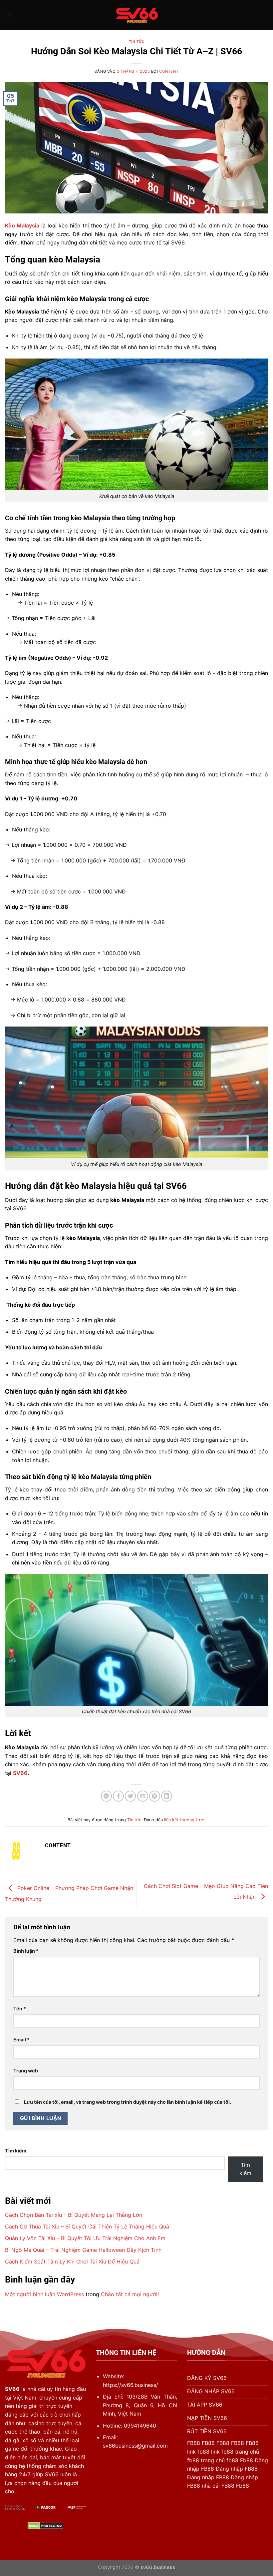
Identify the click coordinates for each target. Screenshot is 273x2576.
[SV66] (136, 15)
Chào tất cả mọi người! (130, 2294)
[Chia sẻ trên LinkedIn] (167, 1796)
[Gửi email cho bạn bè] (143, 1796)
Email (21, 2040)
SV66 (12, 2389)
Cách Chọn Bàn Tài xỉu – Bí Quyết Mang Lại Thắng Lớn (74, 2215)
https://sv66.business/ (131, 2385)
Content (169, 71)
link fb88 (198, 2452)
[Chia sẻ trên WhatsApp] (106, 1796)
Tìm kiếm (16, 2151)
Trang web (26, 2071)
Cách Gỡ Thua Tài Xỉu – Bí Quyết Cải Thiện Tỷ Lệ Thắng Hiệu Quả (87, 2226)
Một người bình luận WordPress (44, 2294)
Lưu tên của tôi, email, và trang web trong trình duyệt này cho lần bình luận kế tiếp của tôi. (128, 2102)
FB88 (194, 2443)
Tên (20, 2009)
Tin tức (137, 42)
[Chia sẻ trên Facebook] (118, 1796)
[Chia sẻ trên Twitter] (130, 1796)
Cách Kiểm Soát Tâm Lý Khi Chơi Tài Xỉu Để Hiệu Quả (72, 2262)
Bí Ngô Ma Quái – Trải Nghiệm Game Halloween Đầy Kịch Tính (83, 2250)
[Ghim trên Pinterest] (155, 1796)
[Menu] (9, 15)
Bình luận (26, 1951)
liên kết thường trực (184, 1820)
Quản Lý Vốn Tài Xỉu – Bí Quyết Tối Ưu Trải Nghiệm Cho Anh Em (85, 2238)
